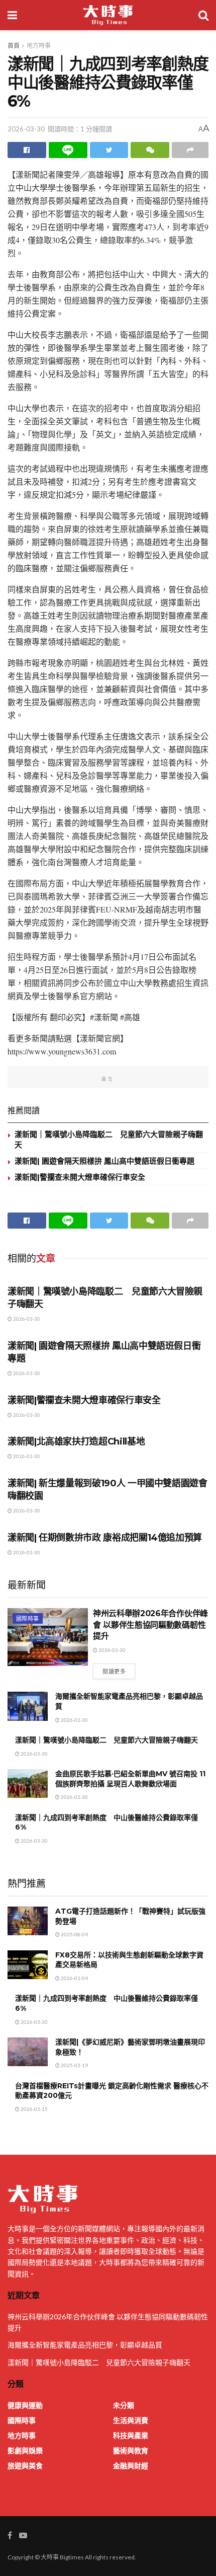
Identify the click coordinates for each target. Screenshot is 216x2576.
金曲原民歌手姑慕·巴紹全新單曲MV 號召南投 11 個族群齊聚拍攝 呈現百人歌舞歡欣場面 (130, 1779)
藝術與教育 (131, 2450)
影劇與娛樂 (25, 2450)
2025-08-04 (74, 1934)
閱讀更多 (114, 1671)
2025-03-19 (74, 2065)
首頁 (14, 46)
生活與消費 (131, 2420)
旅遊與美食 (25, 2466)
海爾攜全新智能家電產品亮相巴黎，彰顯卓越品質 (85, 2345)
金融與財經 (131, 2466)
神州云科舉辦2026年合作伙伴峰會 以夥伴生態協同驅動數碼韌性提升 (150, 1625)
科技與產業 (131, 2435)
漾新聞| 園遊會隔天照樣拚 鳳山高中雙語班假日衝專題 (104, 1161)
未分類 (124, 2405)
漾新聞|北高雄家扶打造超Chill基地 (76, 1442)
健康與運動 (25, 2405)
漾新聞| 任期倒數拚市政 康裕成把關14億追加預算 (105, 1538)
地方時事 (39, 46)
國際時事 (28, 1618)
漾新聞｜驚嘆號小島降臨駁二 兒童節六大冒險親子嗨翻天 (106, 1740)
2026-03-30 (26, 129)
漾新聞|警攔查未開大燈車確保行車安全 (80, 1177)
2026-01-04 (74, 1978)
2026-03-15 (34, 2109)
